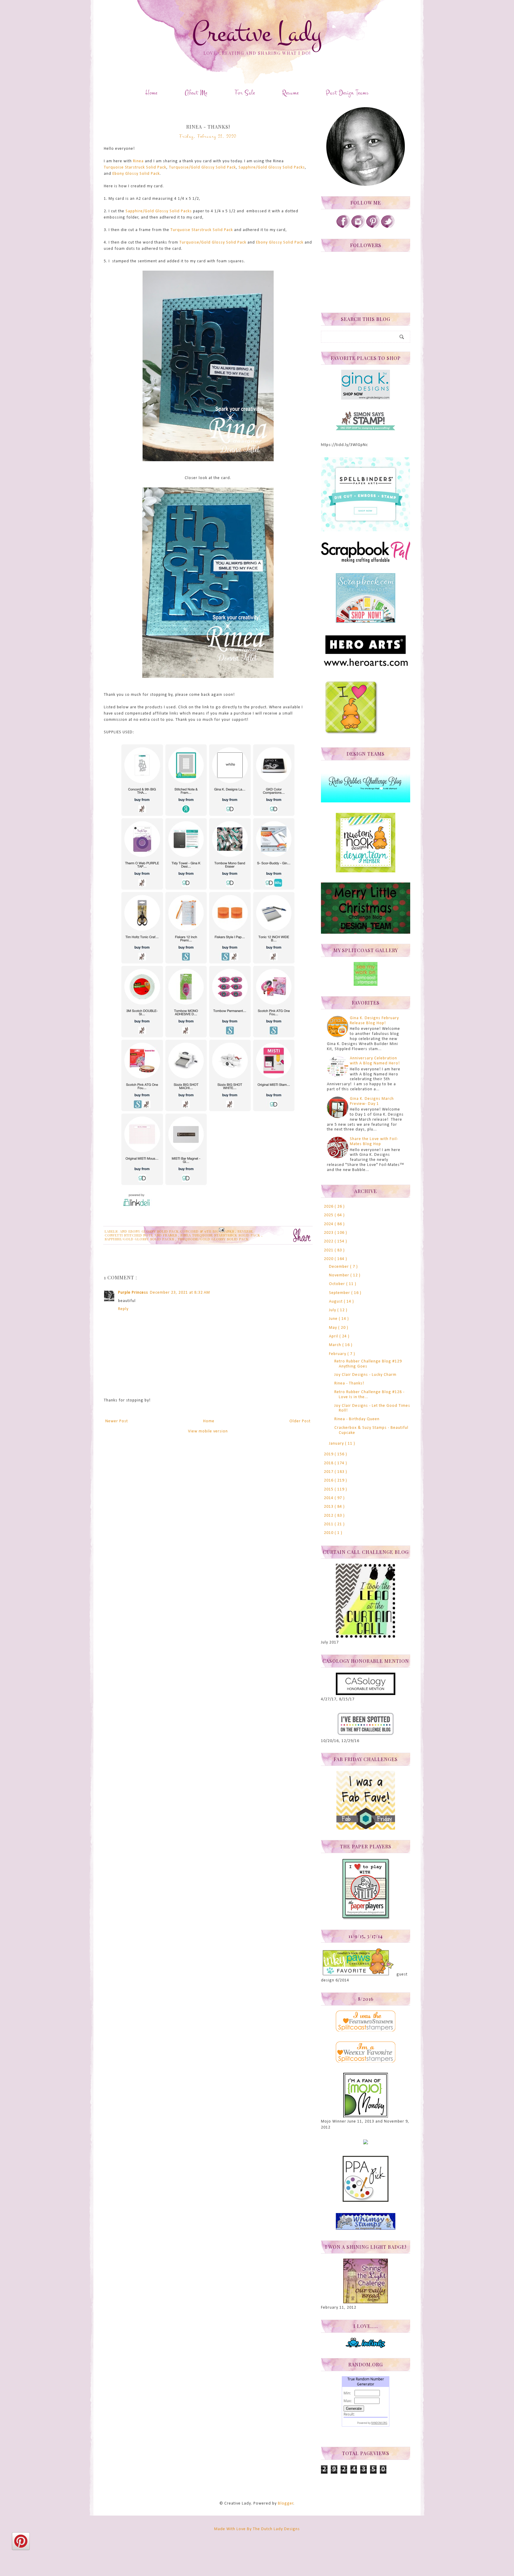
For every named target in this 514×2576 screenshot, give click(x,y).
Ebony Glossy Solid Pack (136, 174)
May (334, 1328)
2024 (329, 1224)
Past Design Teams (347, 93)
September (340, 1293)
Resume (290, 93)
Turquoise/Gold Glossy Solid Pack (202, 167)
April (334, 1336)
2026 (329, 1207)
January (337, 1444)
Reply (123, 1309)
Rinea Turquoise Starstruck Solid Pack (221, 1235)
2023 (329, 1233)
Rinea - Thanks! (349, 1383)
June (334, 1319)
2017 (329, 1472)
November (340, 1275)
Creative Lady (257, 33)
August (336, 1302)
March (336, 1345)
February (338, 1354)
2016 (329, 1480)
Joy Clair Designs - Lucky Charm (365, 1375)
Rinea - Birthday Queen (357, 1419)
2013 (329, 1507)
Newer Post (117, 1421)
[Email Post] (221, 1229)
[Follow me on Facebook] (343, 227)
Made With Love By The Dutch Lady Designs (257, 2529)
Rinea (139, 161)
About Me (196, 93)
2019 (329, 1454)
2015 (329, 1489)
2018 (329, 1463)
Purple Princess (133, 1293)
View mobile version (208, 1431)
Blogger (286, 2504)
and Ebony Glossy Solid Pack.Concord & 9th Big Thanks (178, 1231)
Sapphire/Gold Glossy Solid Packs (272, 167)
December (340, 1267)
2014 (329, 1498)
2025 (329, 1215)
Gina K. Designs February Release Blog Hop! (374, 1021)
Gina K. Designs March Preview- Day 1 (372, 1101)
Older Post (300, 1421)
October (338, 1284)
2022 (329, 1241)
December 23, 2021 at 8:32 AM (180, 1293)
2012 (329, 1516)
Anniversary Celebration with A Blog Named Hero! (375, 1061)
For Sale (245, 93)
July (333, 1310)
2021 (329, 1250)
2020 (329, 1259)
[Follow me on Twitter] (388, 227)
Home (151, 93)
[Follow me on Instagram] (358, 227)
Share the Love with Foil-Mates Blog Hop (374, 1142)
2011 (329, 1524)
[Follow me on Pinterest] (373, 227)
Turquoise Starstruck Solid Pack (135, 167)
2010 (329, 1533)
